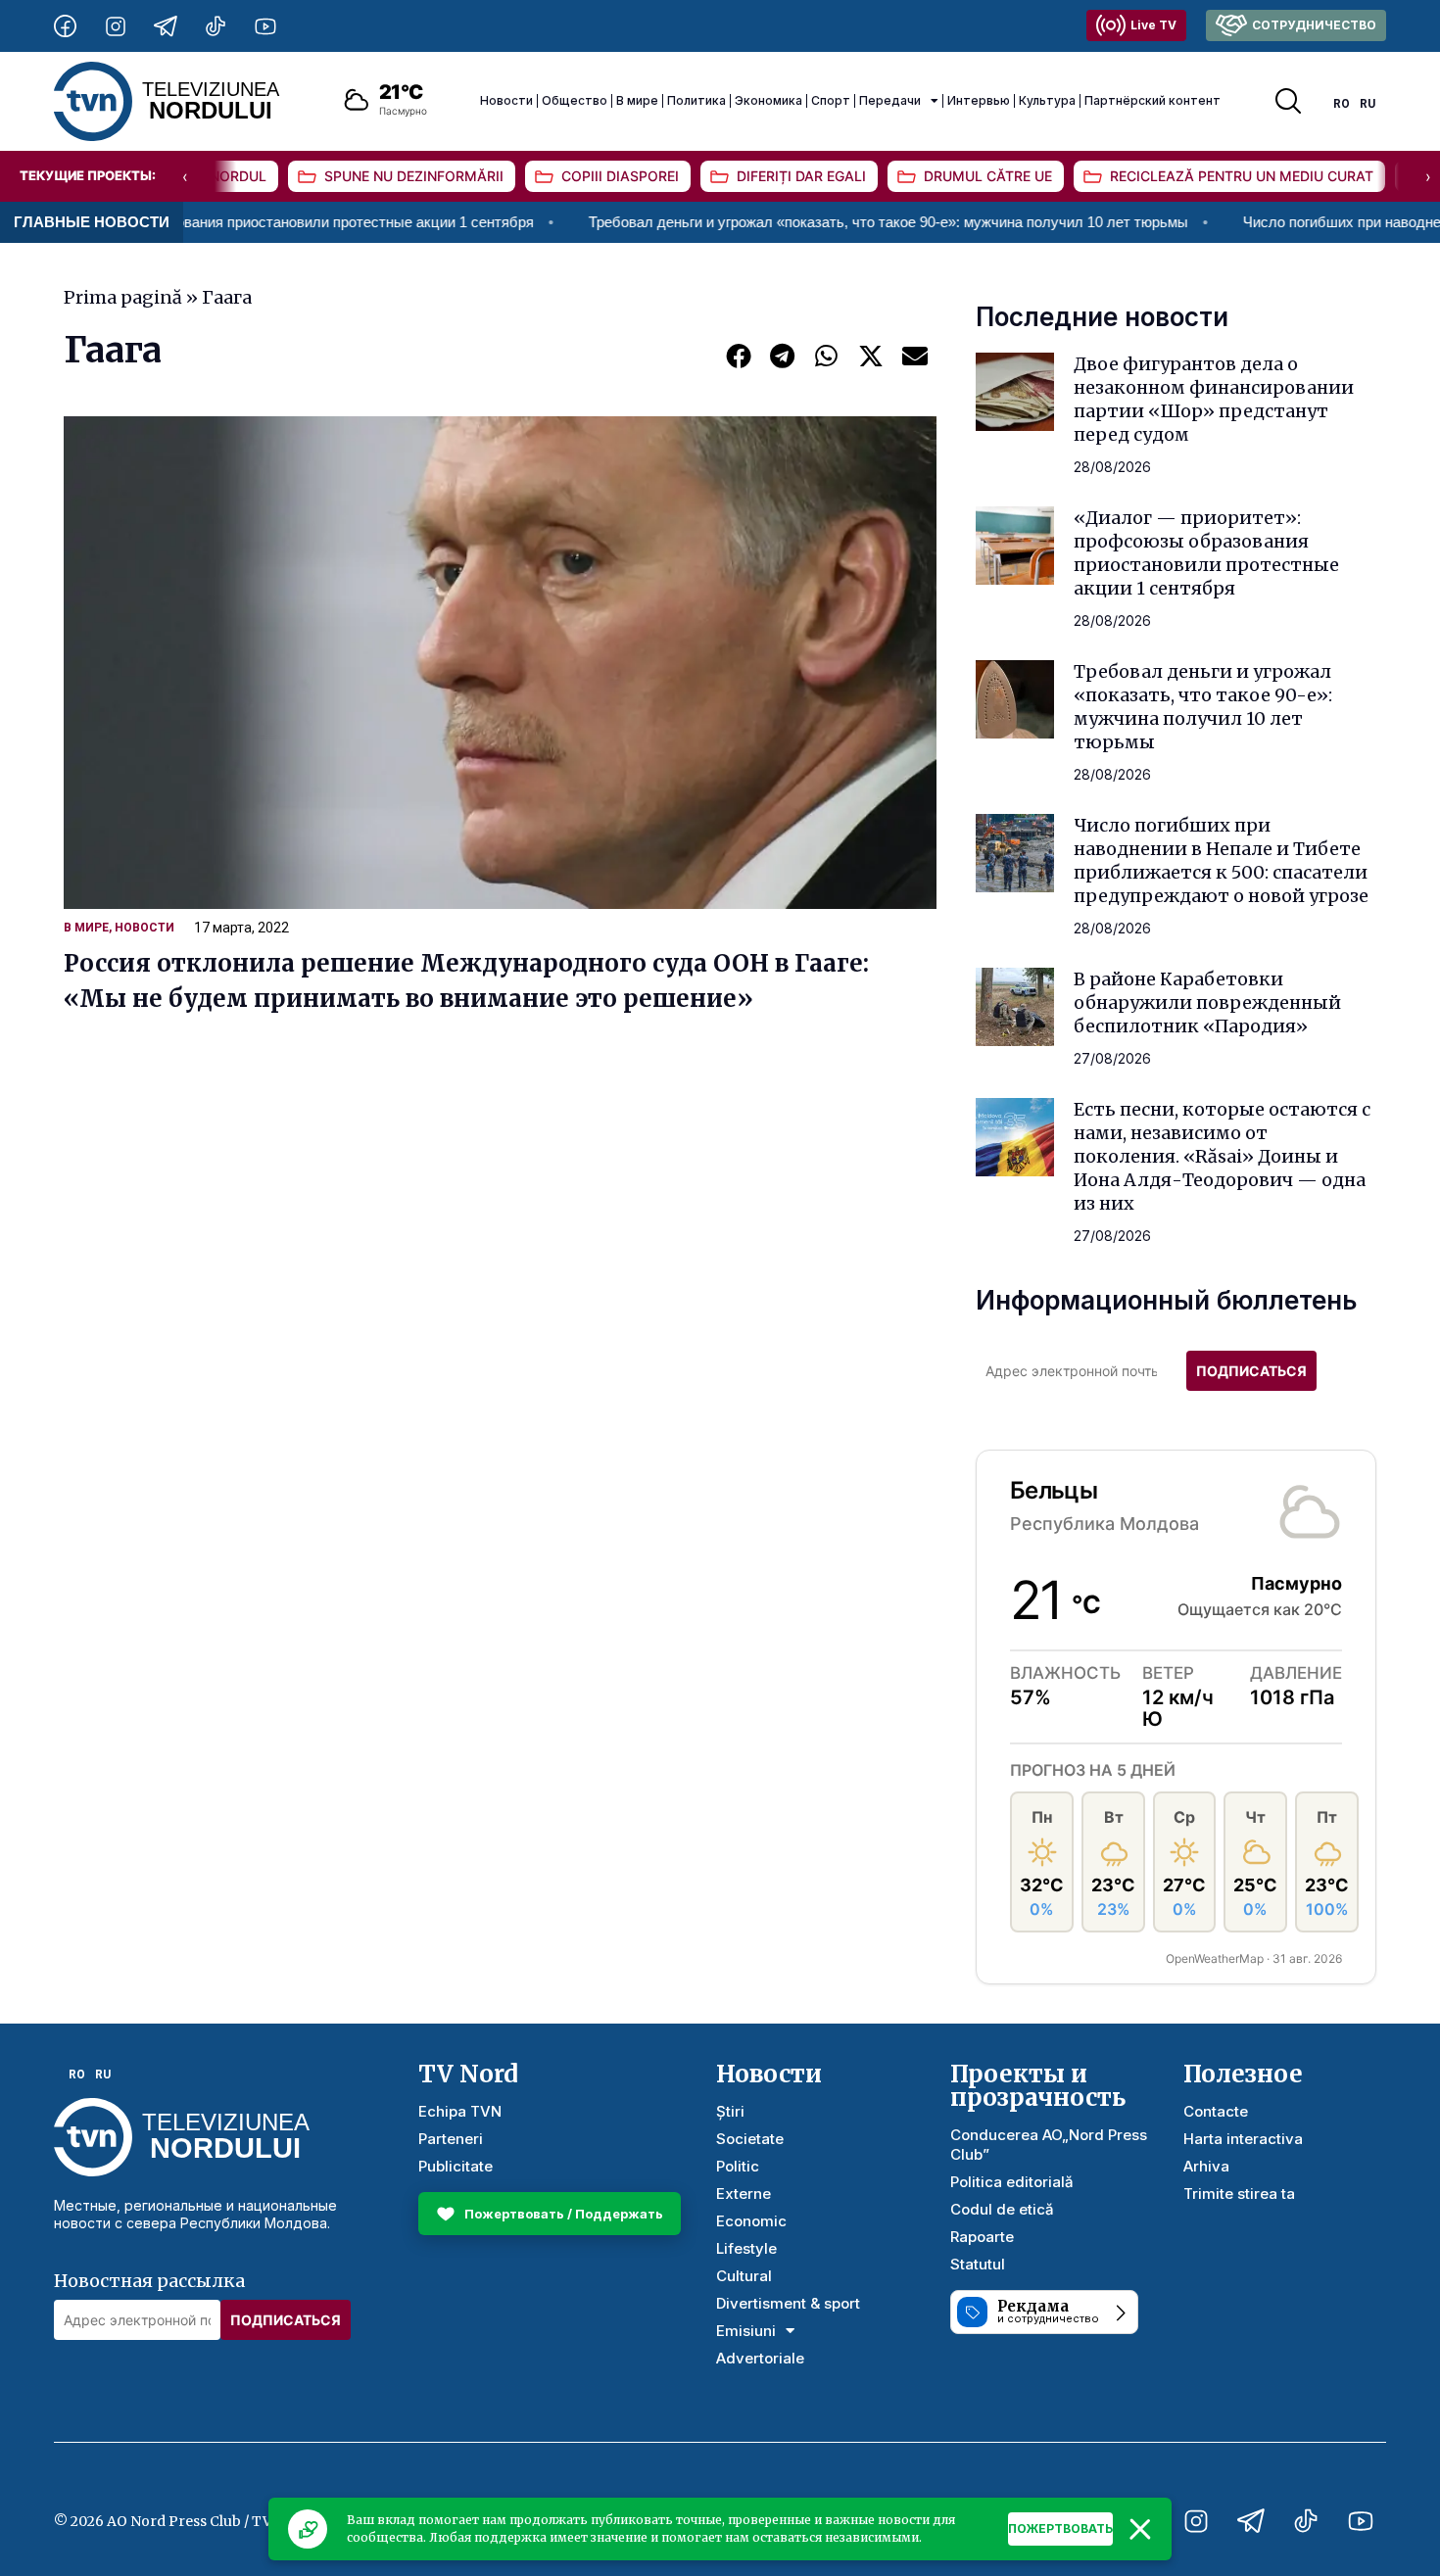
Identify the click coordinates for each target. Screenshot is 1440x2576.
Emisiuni (746, 2331)
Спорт (831, 100)
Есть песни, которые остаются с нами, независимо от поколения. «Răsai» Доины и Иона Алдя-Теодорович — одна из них (1222, 1156)
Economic (751, 2221)
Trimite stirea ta (1239, 2194)
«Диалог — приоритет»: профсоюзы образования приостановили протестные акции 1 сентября (1206, 553)
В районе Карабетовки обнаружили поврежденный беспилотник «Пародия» (1207, 1002)
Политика (696, 100)
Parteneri (451, 2139)
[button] (738, 355)
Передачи (890, 100)
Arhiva (1206, 2166)
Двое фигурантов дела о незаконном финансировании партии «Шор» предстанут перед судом (1214, 399)
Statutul (978, 2264)
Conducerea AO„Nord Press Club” (1049, 2145)
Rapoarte (982, 2237)
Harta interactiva (1243, 2139)
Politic (738, 2166)
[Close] (1140, 2529)
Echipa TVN (460, 2111)
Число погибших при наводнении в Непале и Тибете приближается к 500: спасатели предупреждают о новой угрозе (1221, 860)
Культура (1047, 100)
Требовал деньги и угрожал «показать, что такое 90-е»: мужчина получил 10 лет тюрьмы (786, 222)
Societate (750, 2139)
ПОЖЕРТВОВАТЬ (1060, 2528)
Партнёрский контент (1152, 100)
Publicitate (456, 2166)
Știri (730, 2111)
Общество (575, 100)
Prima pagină (123, 297)
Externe (744, 2194)
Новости (506, 100)
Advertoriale (760, 2358)
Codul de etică (1002, 2209)
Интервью (979, 100)
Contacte (1216, 2111)
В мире (637, 100)
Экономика (768, 100)
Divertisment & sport (788, 2303)
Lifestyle (746, 2248)
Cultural (744, 2276)
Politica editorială (1012, 2182)
